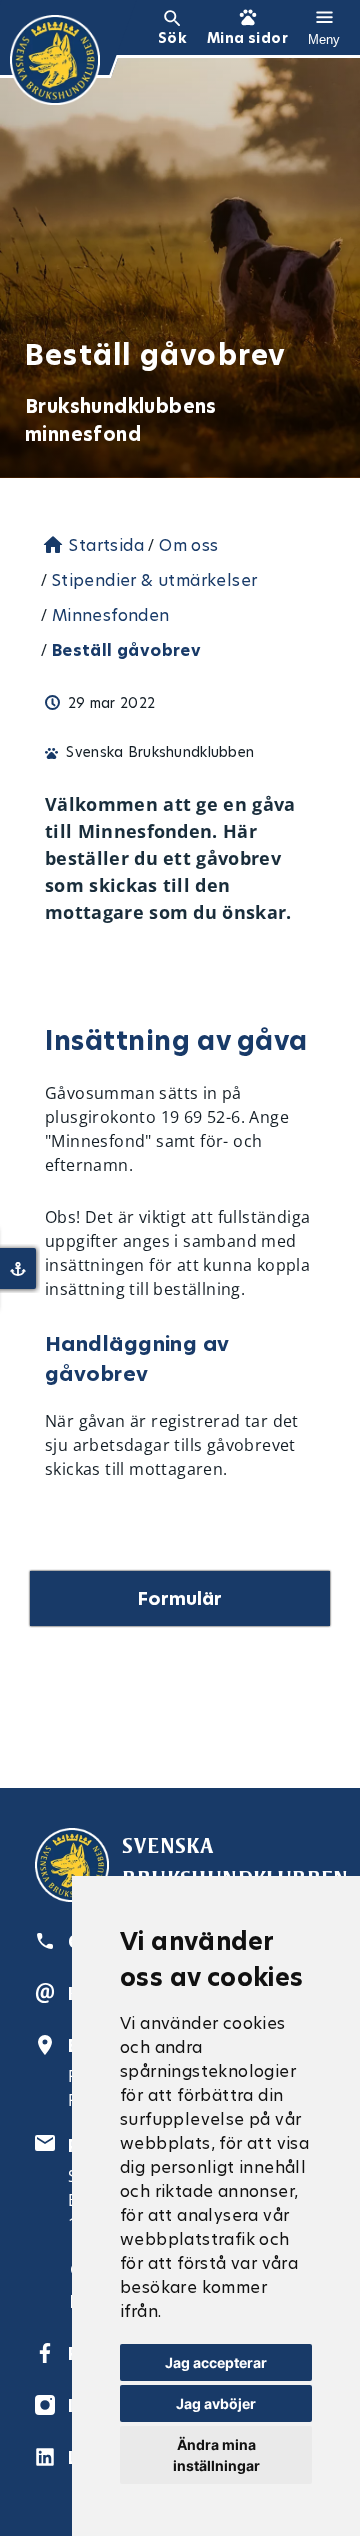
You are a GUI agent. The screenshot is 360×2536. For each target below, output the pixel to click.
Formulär (180, 1598)
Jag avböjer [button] (216, 2403)
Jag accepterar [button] (216, 2362)
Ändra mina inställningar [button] (216, 2455)
